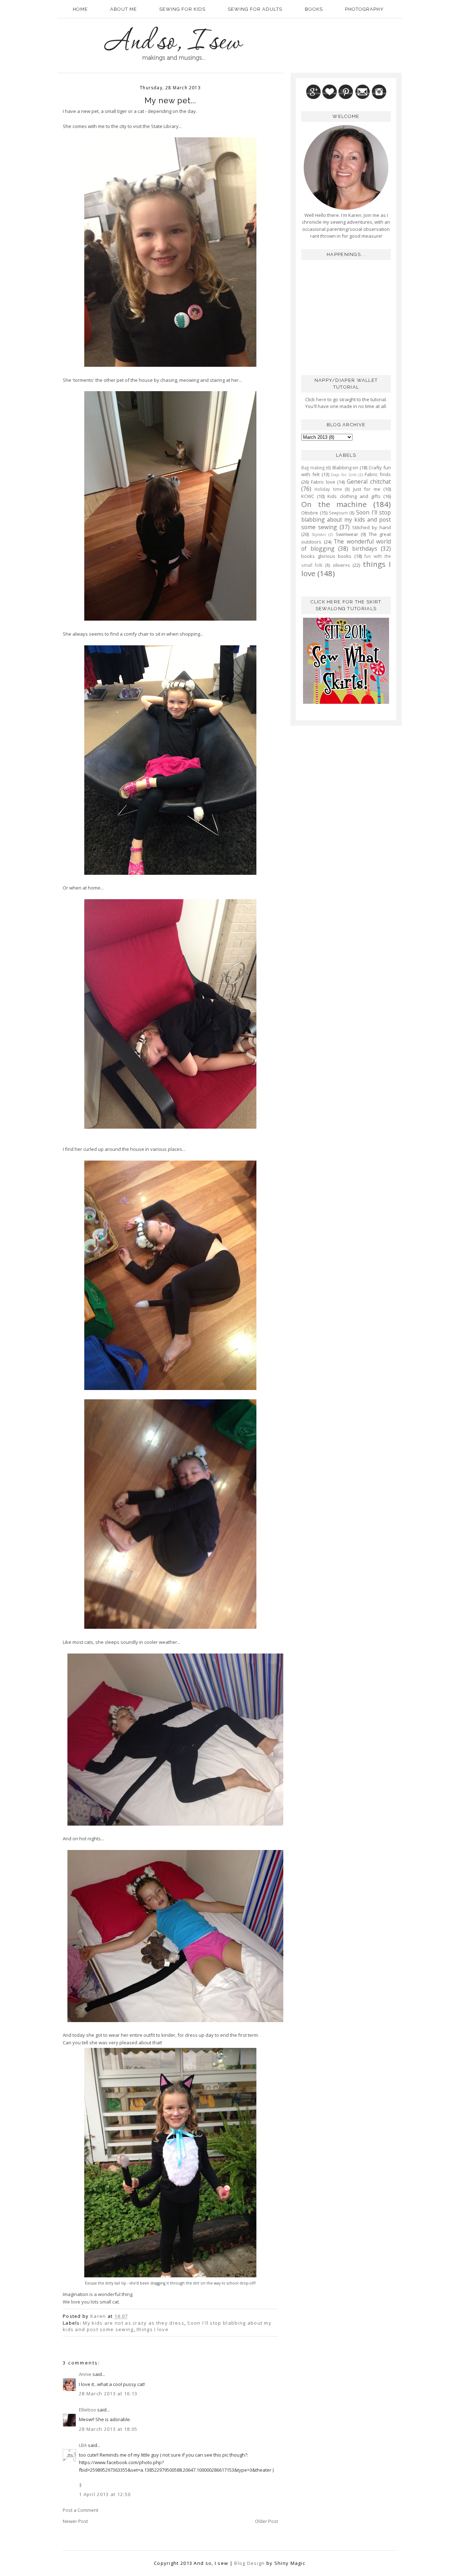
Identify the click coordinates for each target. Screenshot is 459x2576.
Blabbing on (346, 468)
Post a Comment (81, 2510)
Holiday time (328, 489)
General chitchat (369, 481)
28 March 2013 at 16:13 (108, 2394)
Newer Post (75, 2521)
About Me (124, 9)
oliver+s (341, 565)
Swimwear (347, 534)
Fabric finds (378, 474)
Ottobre (310, 513)
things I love (153, 2329)
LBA (83, 2445)
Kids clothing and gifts (354, 496)
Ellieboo (87, 2410)
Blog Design (249, 2563)
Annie (85, 2374)
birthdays (365, 549)
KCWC (308, 496)
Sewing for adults (255, 9)
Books (314, 9)
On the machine (334, 504)
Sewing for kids (182, 9)
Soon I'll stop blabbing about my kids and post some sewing (346, 520)
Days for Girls (344, 475)
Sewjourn (338, 513)
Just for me (367, 489)
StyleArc (319, 535)
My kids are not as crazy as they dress (133, 2323)
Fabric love (323, 482)
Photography (364, 9)
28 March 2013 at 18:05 (108, 2429)
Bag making (313, 468)
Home (80, 9)
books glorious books (326, 556)
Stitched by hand (372, 527)
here (321, 399)
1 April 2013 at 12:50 (105, 2494)
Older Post (266, 2521)
